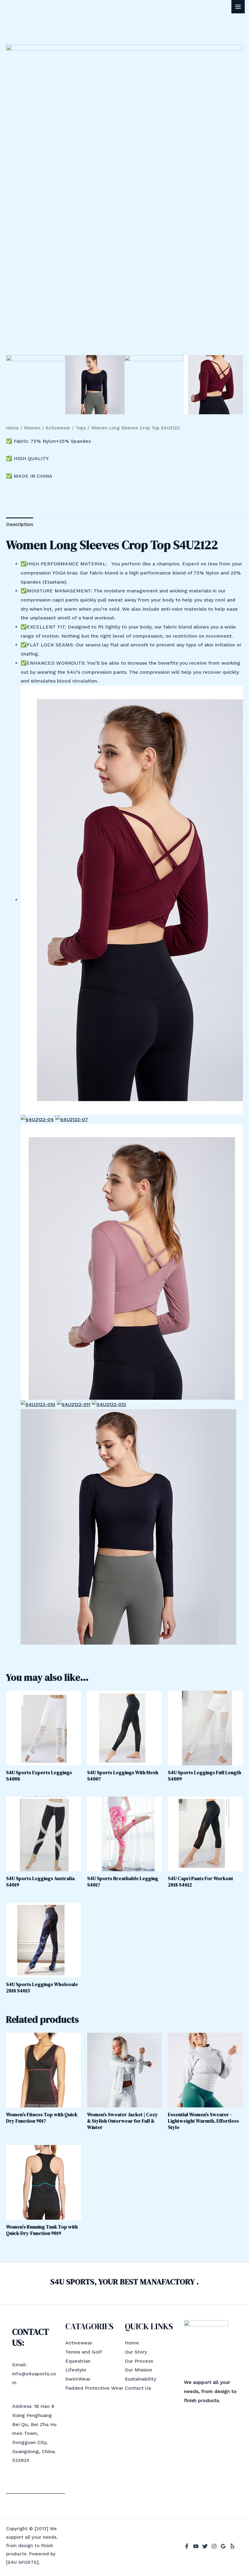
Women (32, 428)
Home (12, 428)
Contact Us (138, 2388)
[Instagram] (214, 2546)
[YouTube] (196, 2546)
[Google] (223, 2546)
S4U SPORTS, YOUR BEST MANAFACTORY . (125, 2282)
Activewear (58, 428)
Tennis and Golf (84, 2352)
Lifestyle (76, 2370)
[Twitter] (205, 2546)
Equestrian (78, 2361)
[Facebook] (187, 2546)
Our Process (139, 2361)
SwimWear (78, 2379)
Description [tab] (20, 524)
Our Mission (138, 2370)
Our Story (136, 2352)
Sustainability (140, 2379)
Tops (81, 428)
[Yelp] (232, 2546)
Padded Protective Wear (94, 2388)
